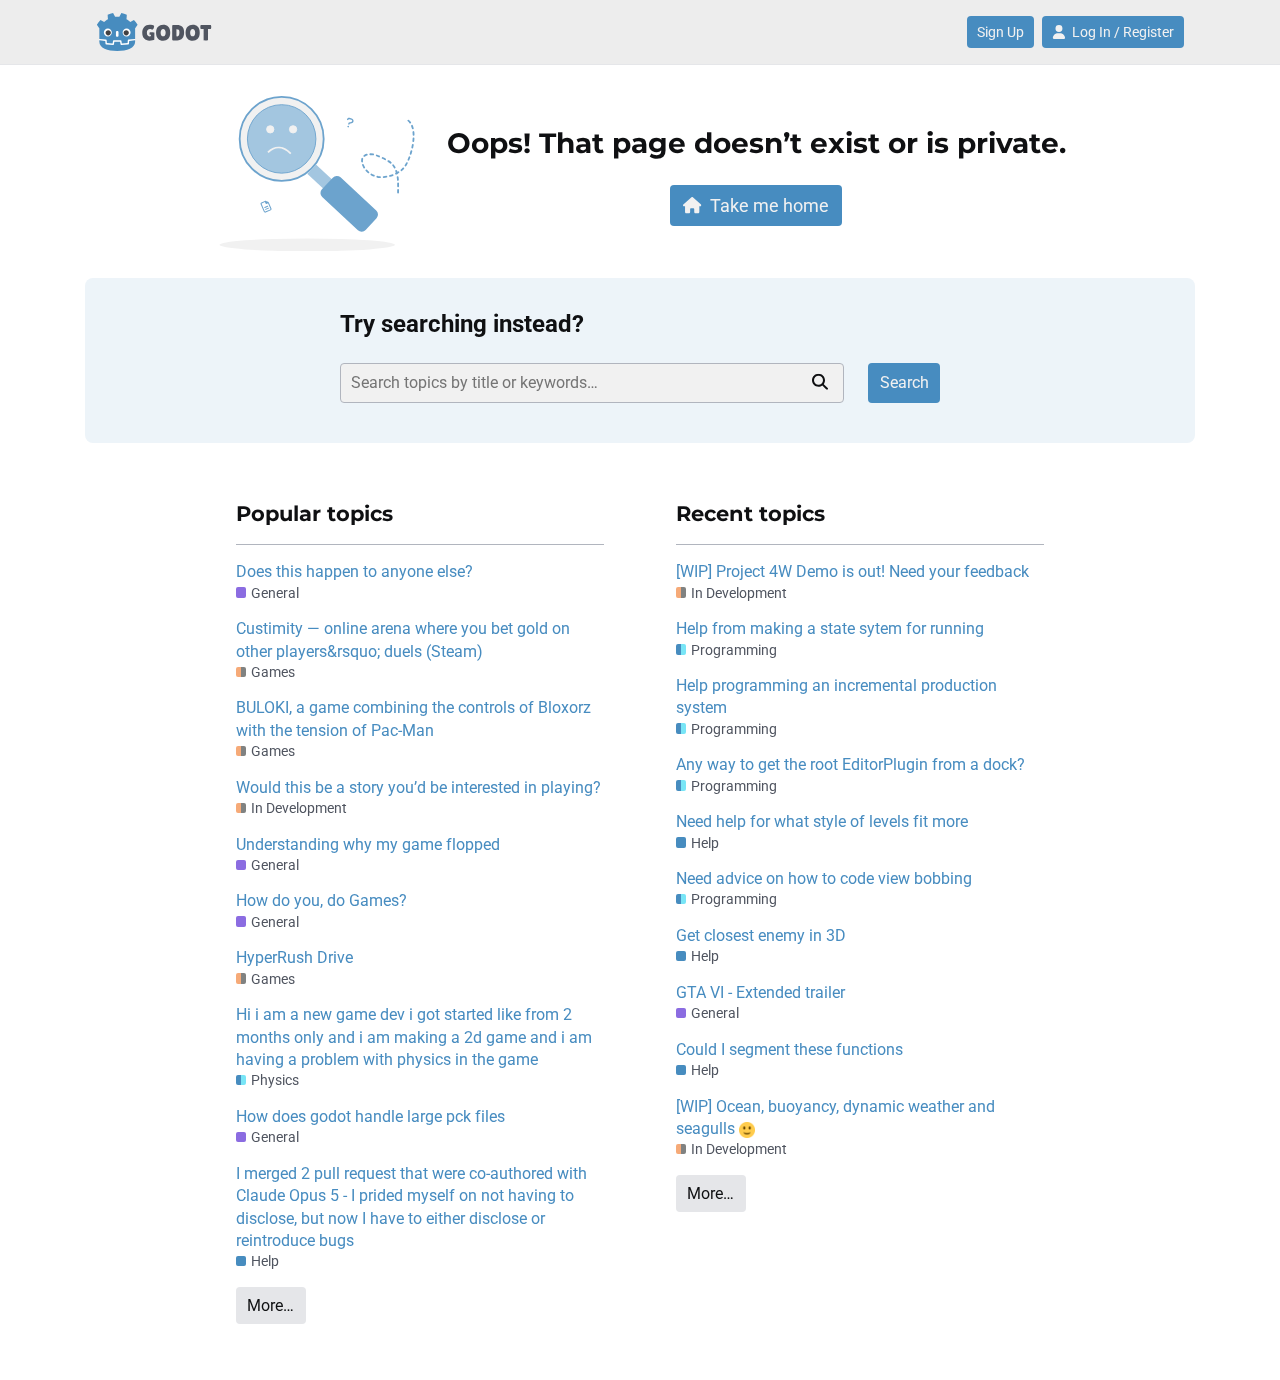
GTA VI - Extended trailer (760, 992)
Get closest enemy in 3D (761, 935)
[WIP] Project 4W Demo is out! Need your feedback (852, 571)
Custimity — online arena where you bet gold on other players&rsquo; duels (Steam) (403, 639)
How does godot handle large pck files (370, 1116)
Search (904, 382)
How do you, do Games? (321, 900)
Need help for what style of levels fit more (822, 821)
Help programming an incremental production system (836, 696)
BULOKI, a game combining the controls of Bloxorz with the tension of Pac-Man (413, 718)
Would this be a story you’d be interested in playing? (418, 787)
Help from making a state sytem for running (830, 628)
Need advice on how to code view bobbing (824, 878)
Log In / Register (1123, 32)
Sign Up (1000, 32)
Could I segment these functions (789, 1049)
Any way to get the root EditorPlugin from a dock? (850, 764)
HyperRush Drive (294, 957)
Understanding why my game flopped (368, 844)
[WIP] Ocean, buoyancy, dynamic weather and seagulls (835, 1117)
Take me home (769, 205)
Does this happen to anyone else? (354, 571)
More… (270, 1305)
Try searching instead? (462, 324)
